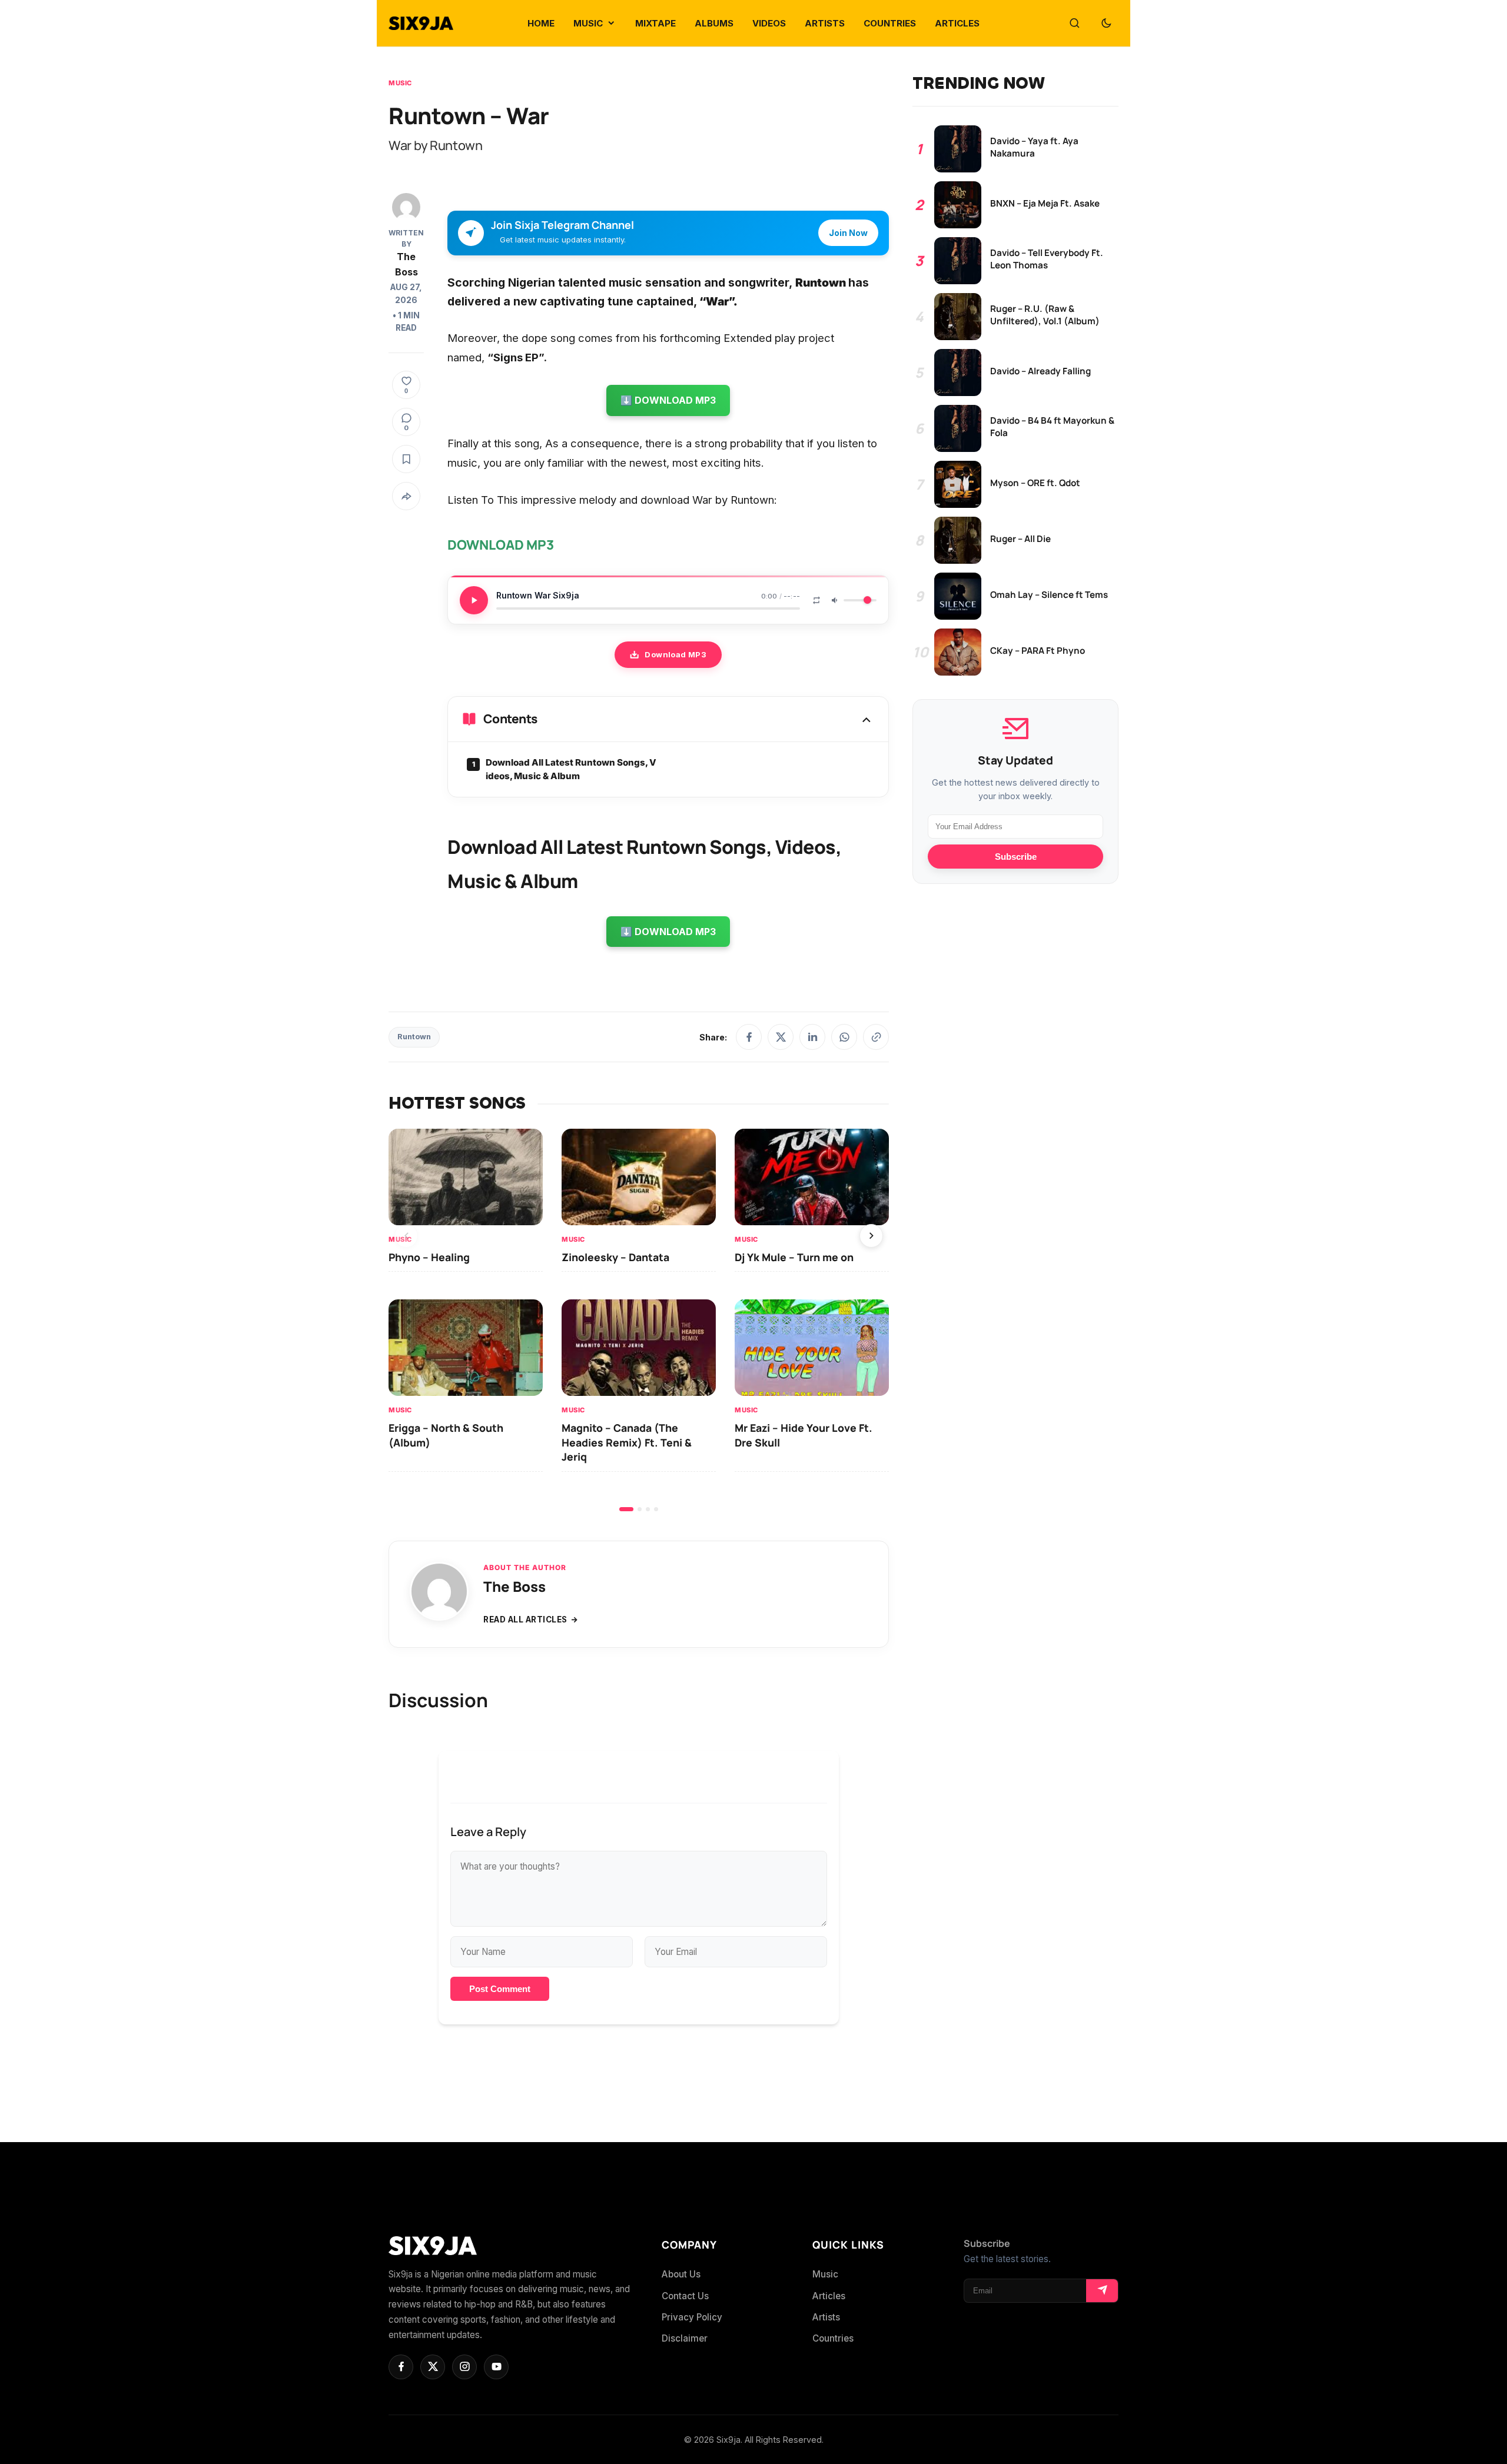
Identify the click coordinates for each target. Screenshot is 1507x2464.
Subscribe (1016, 857)
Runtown (414, 1037)
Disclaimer (685, 2338)
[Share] (406, 496)
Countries (833, 2338)
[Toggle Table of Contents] (867, 719)
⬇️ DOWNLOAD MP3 (668, 400)
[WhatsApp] (844, 1037)
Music (400, 83)
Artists (826, 2317)
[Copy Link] (876, 1037)
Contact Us (685, 2296)
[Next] (871, 1236)
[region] (639, 1320)
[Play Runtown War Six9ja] (474, 600)
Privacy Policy (692, 2317)
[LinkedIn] (812, 1037)
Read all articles (525, 1620)
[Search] (1074, 24)
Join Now (848, 233)
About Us (681, 2274)
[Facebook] (749, 1037)
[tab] (626, 1509)
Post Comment (500, 1989)
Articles (829, 2296)
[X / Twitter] (781, 1037)
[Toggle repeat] (816, 600)
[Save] (406, 459)
